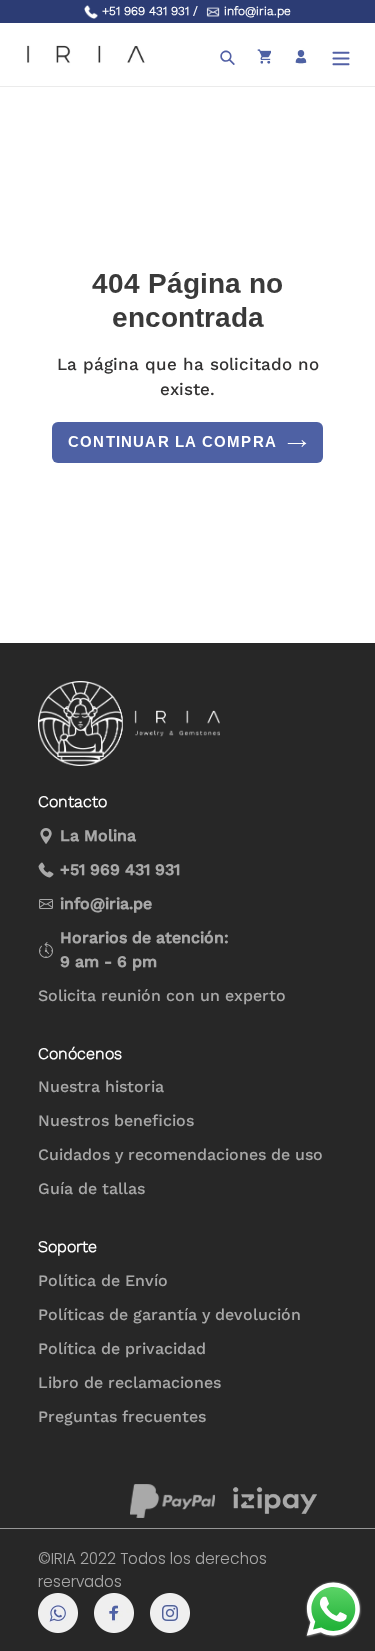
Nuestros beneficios (116, 1120)
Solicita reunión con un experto (162, 995)
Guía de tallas (91, 1188)
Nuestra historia (101, 1086)
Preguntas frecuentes (122, 1416)
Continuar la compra (172, 441)
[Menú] (341, 54)
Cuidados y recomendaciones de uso (180, 1154)
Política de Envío (103, 1280)
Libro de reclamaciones (129, 1382)
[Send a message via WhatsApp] (333, 1609)
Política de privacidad (122, 1348)
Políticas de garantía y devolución (169, 1314)
